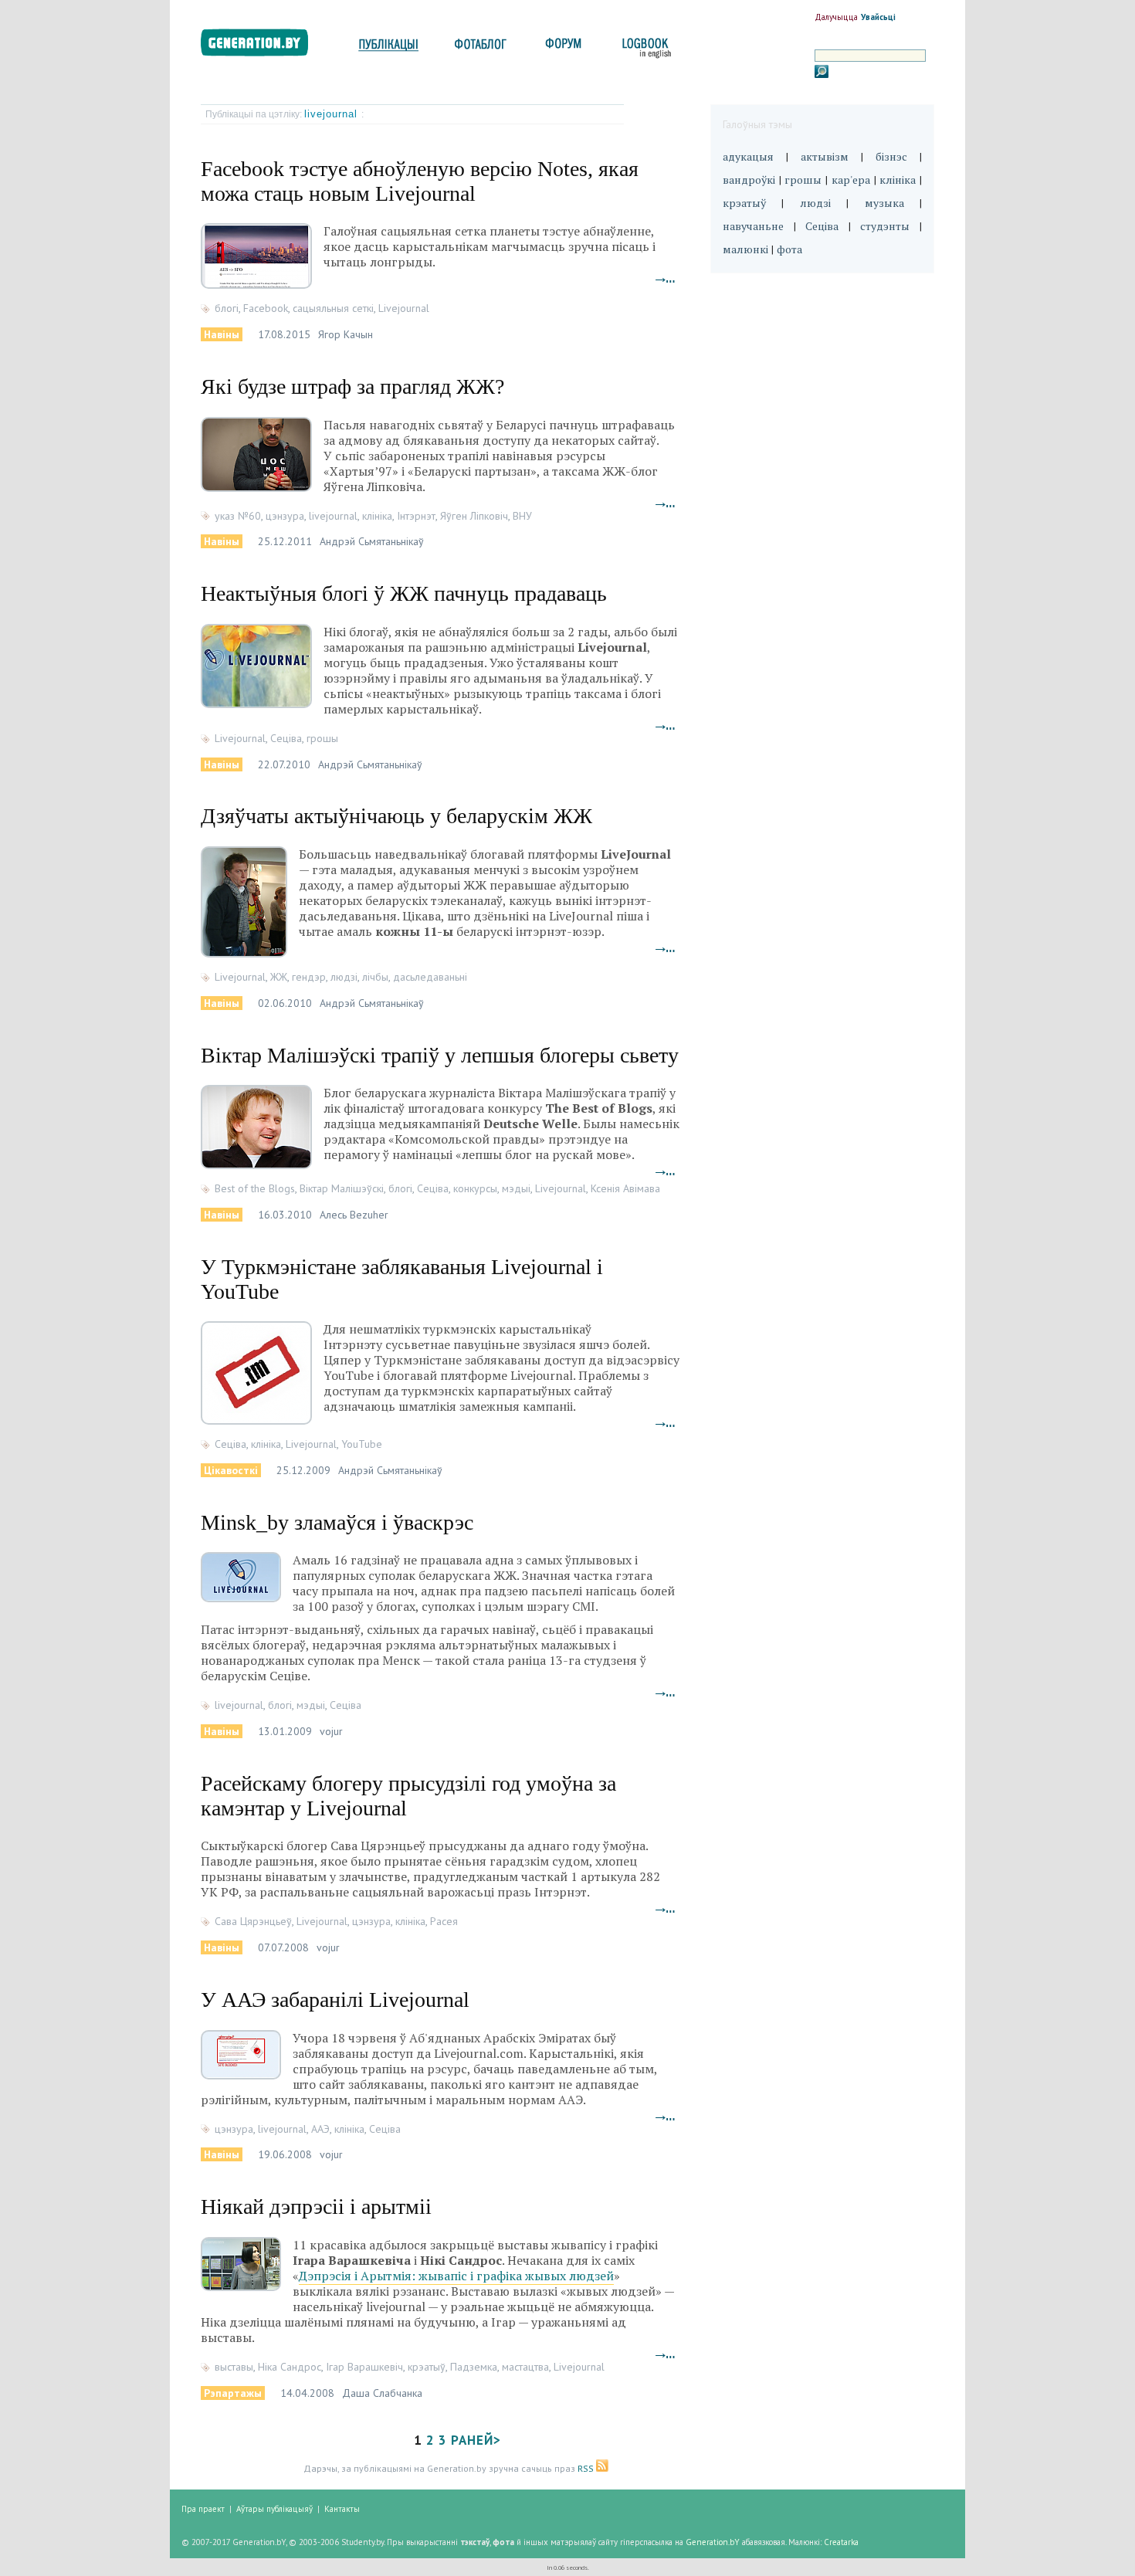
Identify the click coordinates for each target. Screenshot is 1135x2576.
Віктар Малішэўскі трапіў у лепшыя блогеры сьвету (440, 1055)
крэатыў (427, 2367)
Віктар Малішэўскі (342, 1188)
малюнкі (745, 249)
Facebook (266, 308)
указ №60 (238, 516)
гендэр (309, 977)
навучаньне (753, 226)
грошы (322, 738)
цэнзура (285, 516)
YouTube (362, 1444)
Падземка (474, 2367)
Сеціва (286, 738)
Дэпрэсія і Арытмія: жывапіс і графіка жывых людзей (456, 2276)
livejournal (333, 114)
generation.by (263, 46)
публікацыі (388, 48)
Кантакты (342, 2509)
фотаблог (481, 48)
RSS (587, 2468)
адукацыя (748, 156)
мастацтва (525, 2367)
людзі (344, 977)
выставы (234, 2367)
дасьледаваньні (430, 977)
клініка (377, 516)
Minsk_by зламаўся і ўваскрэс (337, 1522)
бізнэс (891, 156)
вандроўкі (749, 180)
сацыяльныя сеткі (333, 308)
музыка (884, 203)
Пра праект (203, 2509)
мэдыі (516, 1188)
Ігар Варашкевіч (364, 2367)
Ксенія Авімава (625, 1188)
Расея (444, 1921)
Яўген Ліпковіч (474, 516)
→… (666, 278)
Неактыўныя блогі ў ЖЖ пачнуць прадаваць (404, 593)
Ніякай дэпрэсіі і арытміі (316, 2207)
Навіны (222, 334)
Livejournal (404, 308)
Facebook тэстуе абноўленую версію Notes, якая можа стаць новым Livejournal (420, 181)
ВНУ (522, 516)
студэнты (885, 226)
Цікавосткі (231, 1470)
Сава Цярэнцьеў (253, 1921)
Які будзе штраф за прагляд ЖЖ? (352, 386)
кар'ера (851, 180)
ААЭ (320, 2129)
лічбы (375, 977)
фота (789, 249)
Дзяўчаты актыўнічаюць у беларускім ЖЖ (396, 816)
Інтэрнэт (416, 516)
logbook (644, 48)
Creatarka (841, 2542)
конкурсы (475, 1188)
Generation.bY (713, 2542)
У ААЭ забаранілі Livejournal (335, 2000)
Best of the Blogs (255, 1188)
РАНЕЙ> (476, 2440)
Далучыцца (836, 17)
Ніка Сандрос (290, 2367)
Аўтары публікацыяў (274, 2509)
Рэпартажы (233, 2393)
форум (562, 48)
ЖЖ (279, 977)
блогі (227, 308)
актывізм (825, 156)
